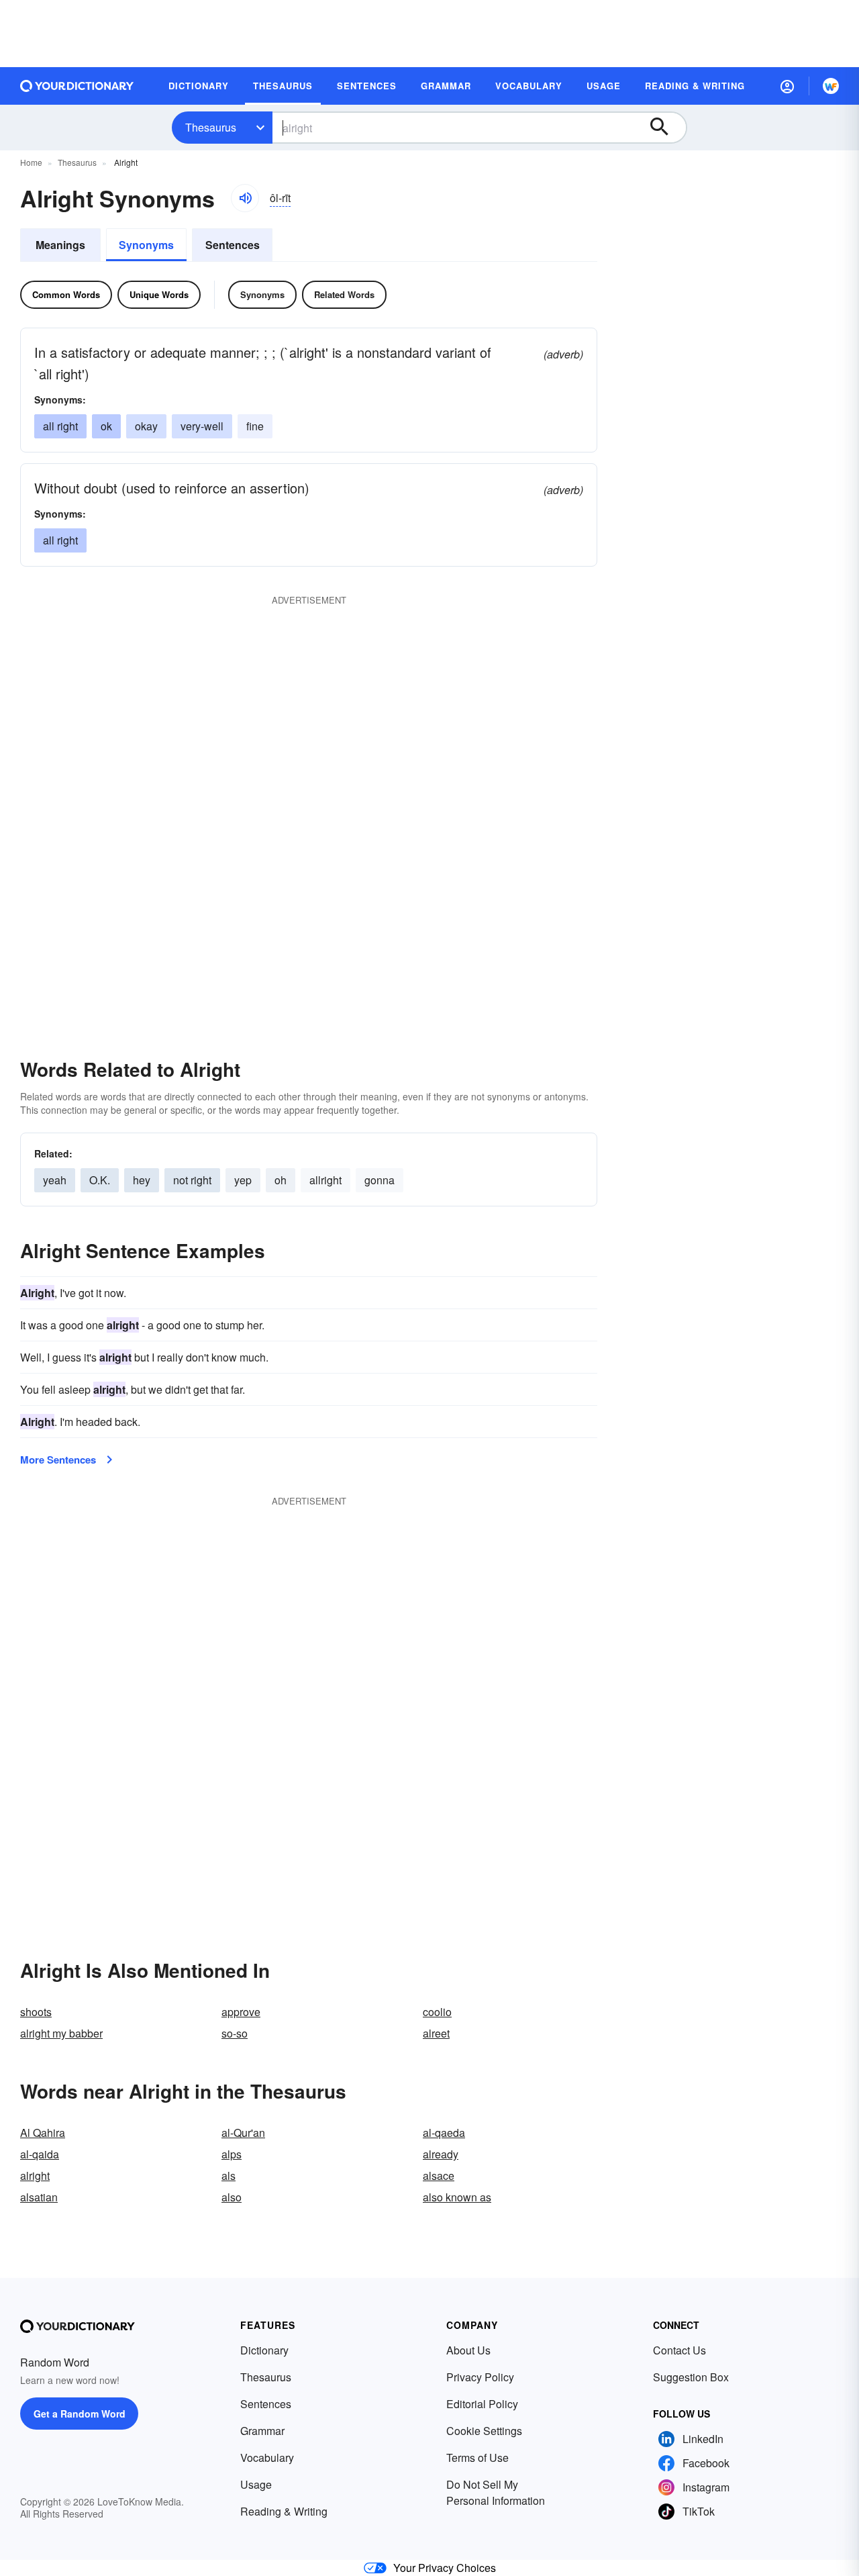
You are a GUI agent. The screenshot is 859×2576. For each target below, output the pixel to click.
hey (142, 1180)
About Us (468, 2350)
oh (281, 1180)
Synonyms (146, 245)
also (232, 2197)
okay (146, 426)
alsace (439, 2176)
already (441, 2154)
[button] (787, 86)
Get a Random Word (80, 2414)
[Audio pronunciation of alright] (245, 198)
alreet (436, 2033)
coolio (437, 2012)
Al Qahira (43, 2133)
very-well (202, 426)
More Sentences (58, 1460)
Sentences (233, 245)
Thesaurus (211, 127)
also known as (457, 2197)
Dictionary (264, 2350)
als (229, 2176)
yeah (55, 1180)
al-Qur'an (243, 2133)
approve (241, 2012)
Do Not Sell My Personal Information (496, 2492)
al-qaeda (444, 2133)
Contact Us (679, 2350)
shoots (36, 2012)
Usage (256, 2484)
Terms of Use (477, 2458)
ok (106, 426)
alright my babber (61, 2033)
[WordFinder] (831, 86)
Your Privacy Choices (445, 2568)
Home (31, 162)
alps (232, 2154)
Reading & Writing (284, 2511)
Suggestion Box (691, 2377)
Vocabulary (267, 2458)
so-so (235, 2033)
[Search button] (666, 128)
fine (255, 426)
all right (60, 426)
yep (243, 1180)
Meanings (60, 245)
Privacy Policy (480, 2377)
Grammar (262, 2431)
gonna (380, 1180)
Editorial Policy (482, 2404)
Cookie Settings (484, 2431)
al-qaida (40, 2154)
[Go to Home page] (77, 86)
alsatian (39, 2197)
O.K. (100, 1180)
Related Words (344, 294)
